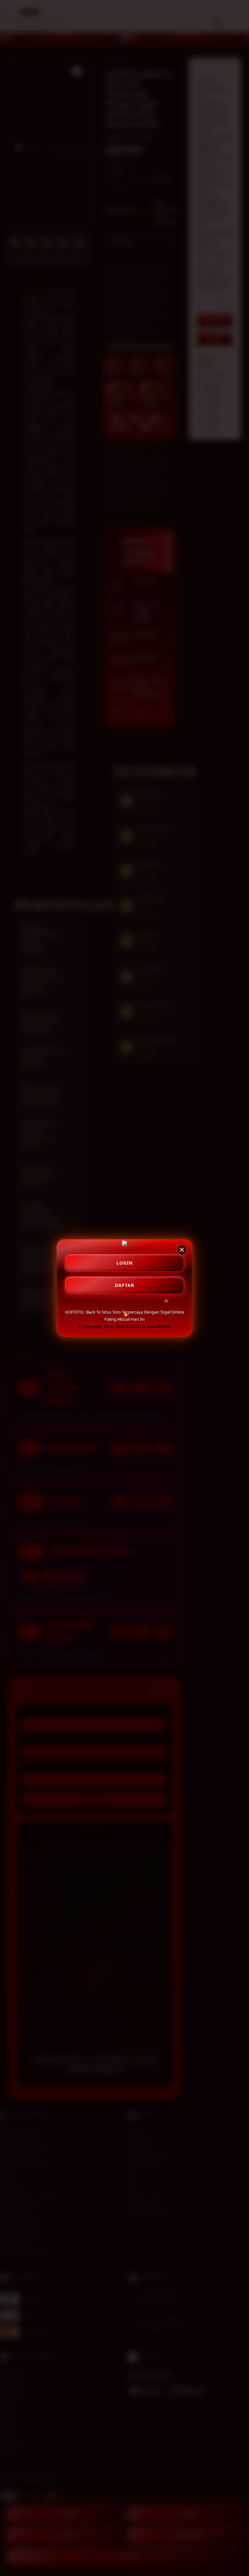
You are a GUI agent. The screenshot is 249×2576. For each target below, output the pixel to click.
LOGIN (124, 1263)
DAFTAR (124, 1285)
